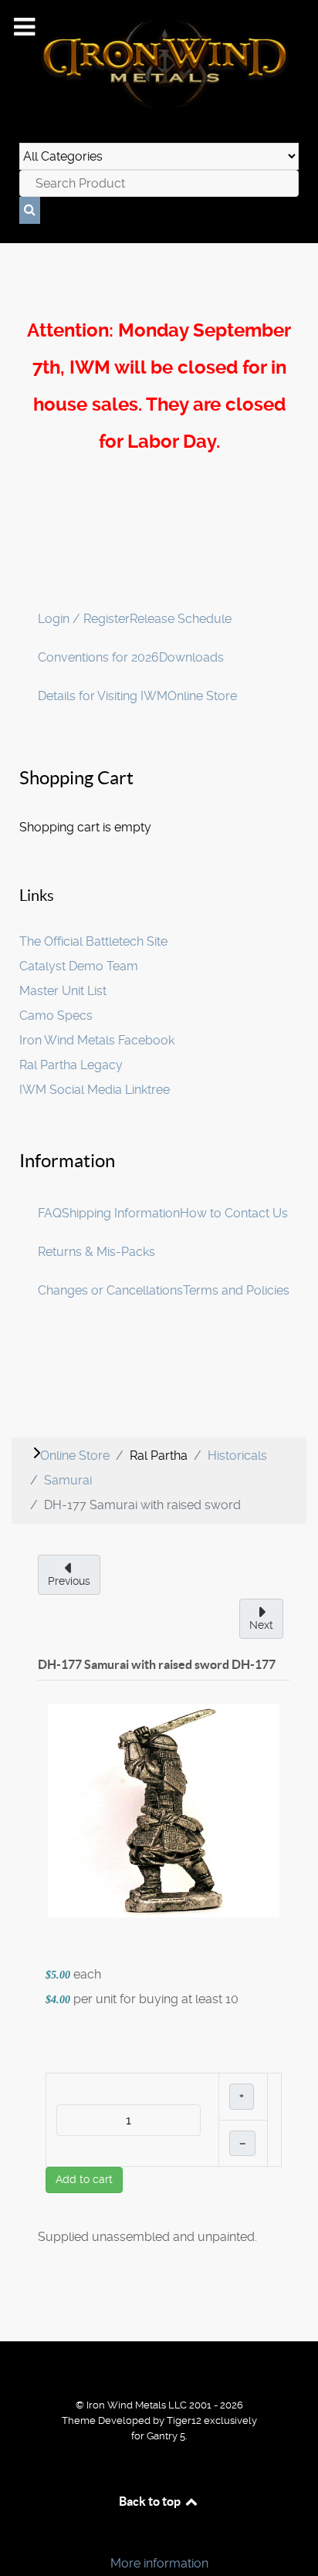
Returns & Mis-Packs (96, 1252)
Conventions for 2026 (98, 657)
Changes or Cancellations (110, 1290)
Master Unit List (63, 991)
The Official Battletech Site (93, 941)
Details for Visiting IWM (103, 696)
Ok (17, 2537)
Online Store (202, 696)
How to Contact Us (234, 1213)
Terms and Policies (236, 1290)
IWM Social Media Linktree (95, 1090)
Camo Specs (56, 1016)
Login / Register (84, 619)
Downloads (191, 657)
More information (159, 2563)
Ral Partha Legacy (71, 1065)
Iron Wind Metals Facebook (97, 1040)
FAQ (50, 1213)
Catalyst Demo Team (79, 966)
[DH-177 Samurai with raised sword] (164, 1810)
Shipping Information (121, 1213)
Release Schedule (181, 619)
